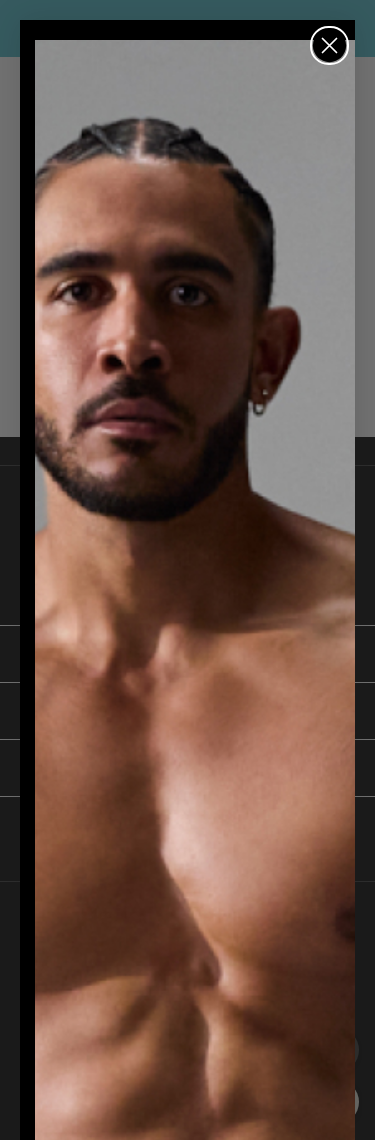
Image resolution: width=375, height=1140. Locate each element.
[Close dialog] (329, 45)
